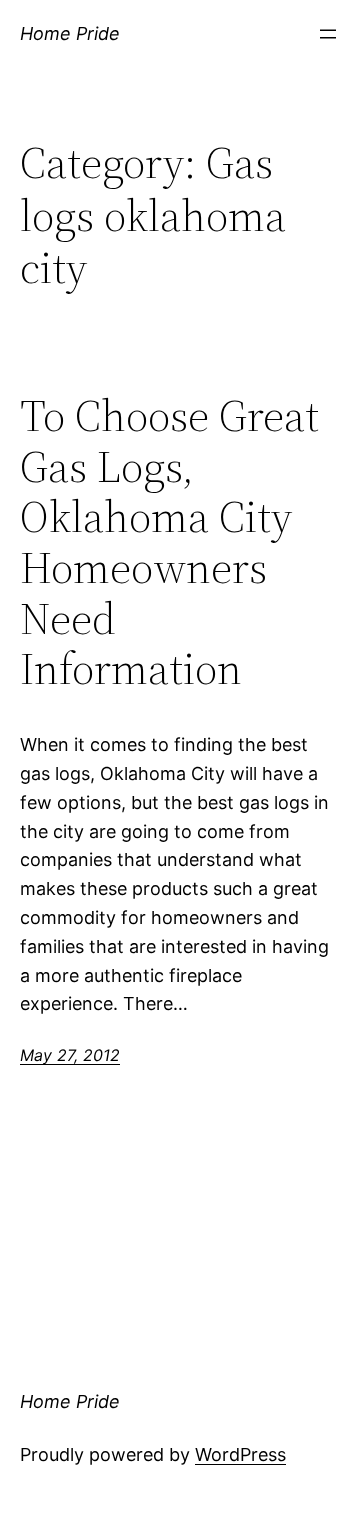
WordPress (240, 1454)
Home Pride (70, 33)
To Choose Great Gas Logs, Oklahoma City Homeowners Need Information (169, 543)
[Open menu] (328, 34)
